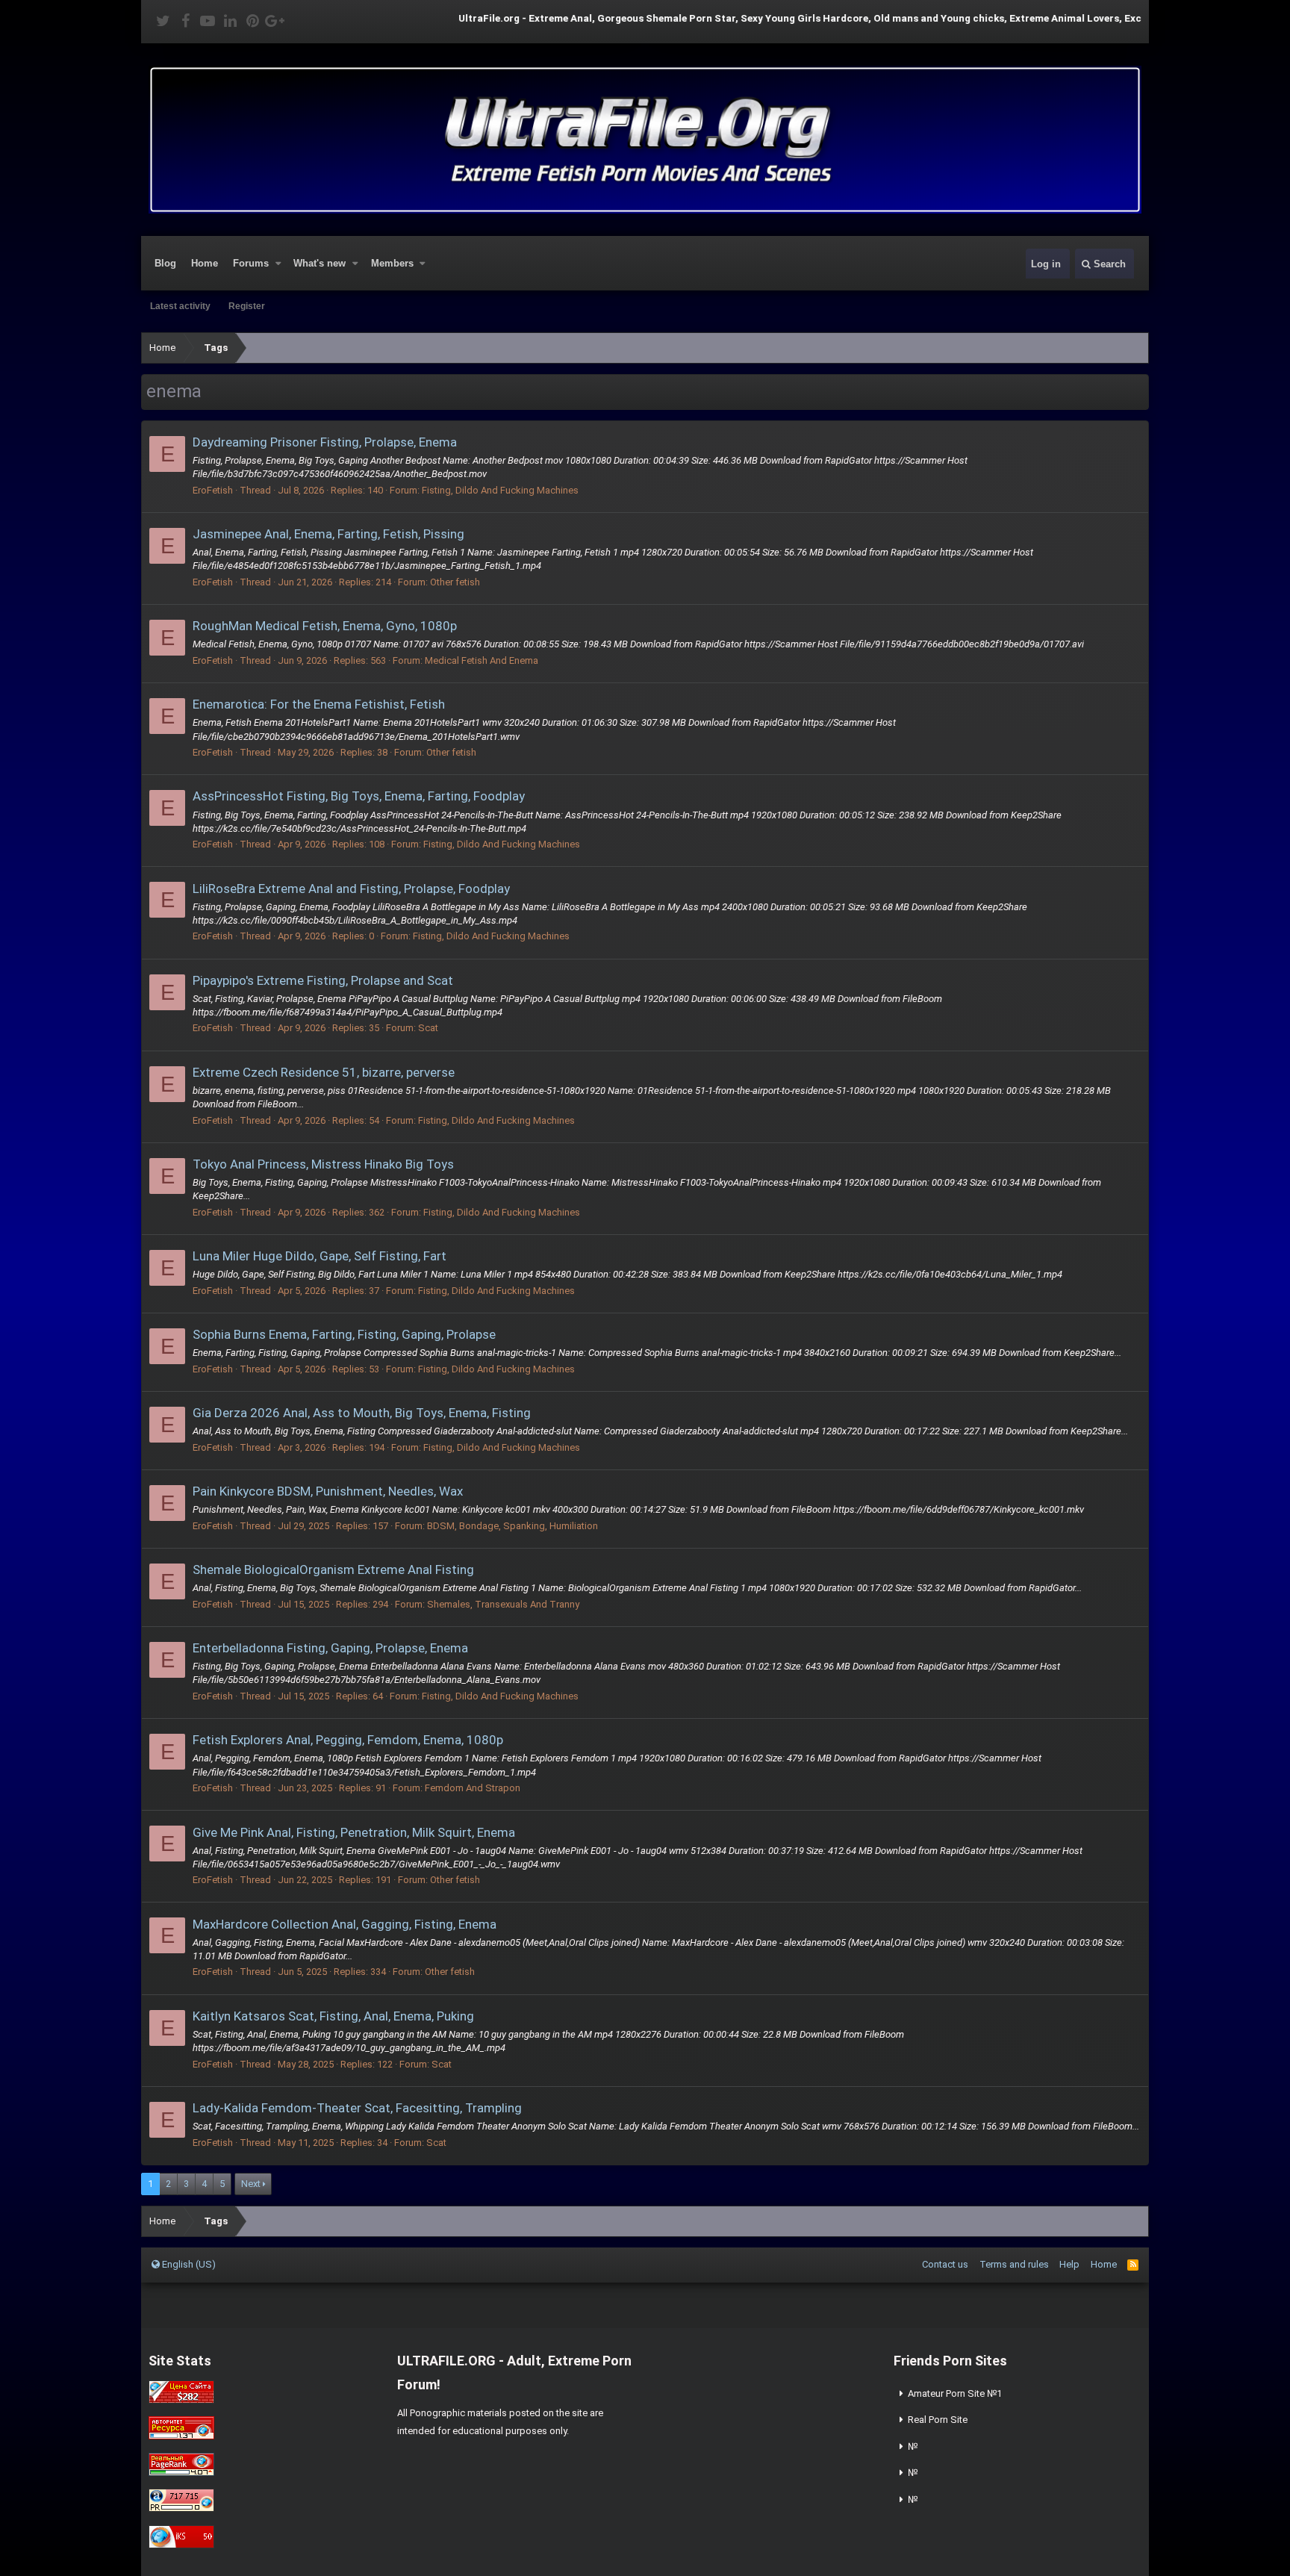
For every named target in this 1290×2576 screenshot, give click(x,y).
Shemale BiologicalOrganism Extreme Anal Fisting (333, 1569)
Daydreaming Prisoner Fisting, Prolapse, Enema (325, 442)
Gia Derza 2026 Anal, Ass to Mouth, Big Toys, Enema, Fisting (362, 1413)
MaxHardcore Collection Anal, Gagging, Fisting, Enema (345, 1924)
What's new (320, 263)
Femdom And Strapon (473, 1788)
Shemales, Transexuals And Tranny (503, 1604)
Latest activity (180, 306)
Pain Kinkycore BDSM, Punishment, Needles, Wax (328, 1491)
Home (205, 263)
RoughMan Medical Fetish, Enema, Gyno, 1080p (325, 626)
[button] (278, 264)
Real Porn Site (938, 2420)
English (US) (188, 2264)
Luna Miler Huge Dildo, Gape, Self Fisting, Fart (320, 1256)
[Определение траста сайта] (181, 2436)
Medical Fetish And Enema (482, 660)
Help (1069, 2264)
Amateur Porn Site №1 (955, 2393)
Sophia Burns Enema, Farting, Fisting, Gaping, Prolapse (344, 1334)
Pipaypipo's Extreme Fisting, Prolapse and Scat (323, 980)
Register (247, 306)
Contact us (945, 2264)
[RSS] (1133, 2264)
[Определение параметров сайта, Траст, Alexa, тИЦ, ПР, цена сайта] (181, 2508)
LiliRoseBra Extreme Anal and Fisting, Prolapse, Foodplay (351, 889)
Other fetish (455, 582)
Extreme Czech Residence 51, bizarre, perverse (324, 1072)
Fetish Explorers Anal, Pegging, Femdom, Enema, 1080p (348, 1740)
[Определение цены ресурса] (181, 2400)
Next (251, 2184)
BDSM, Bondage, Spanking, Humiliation (512, 1526)
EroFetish (213, 490)
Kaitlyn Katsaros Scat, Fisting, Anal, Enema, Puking (333, 2016)
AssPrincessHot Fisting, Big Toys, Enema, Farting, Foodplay (359, 796)
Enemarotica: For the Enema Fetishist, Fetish (319, 704)
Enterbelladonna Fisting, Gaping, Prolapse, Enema (330, 1648)
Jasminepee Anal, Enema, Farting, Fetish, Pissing (328, 534)
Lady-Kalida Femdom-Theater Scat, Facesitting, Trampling (357, 2108)
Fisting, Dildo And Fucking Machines (500, 490)
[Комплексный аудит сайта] (181, 2545)
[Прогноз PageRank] (181, 2473)
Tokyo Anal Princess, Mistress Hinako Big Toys (323, 1164)
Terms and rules (1014, 2264)
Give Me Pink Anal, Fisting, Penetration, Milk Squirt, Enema (354, 1832)
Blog (165, 263)
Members (392, 263)
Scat (428, 1028)
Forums (251, 263)
